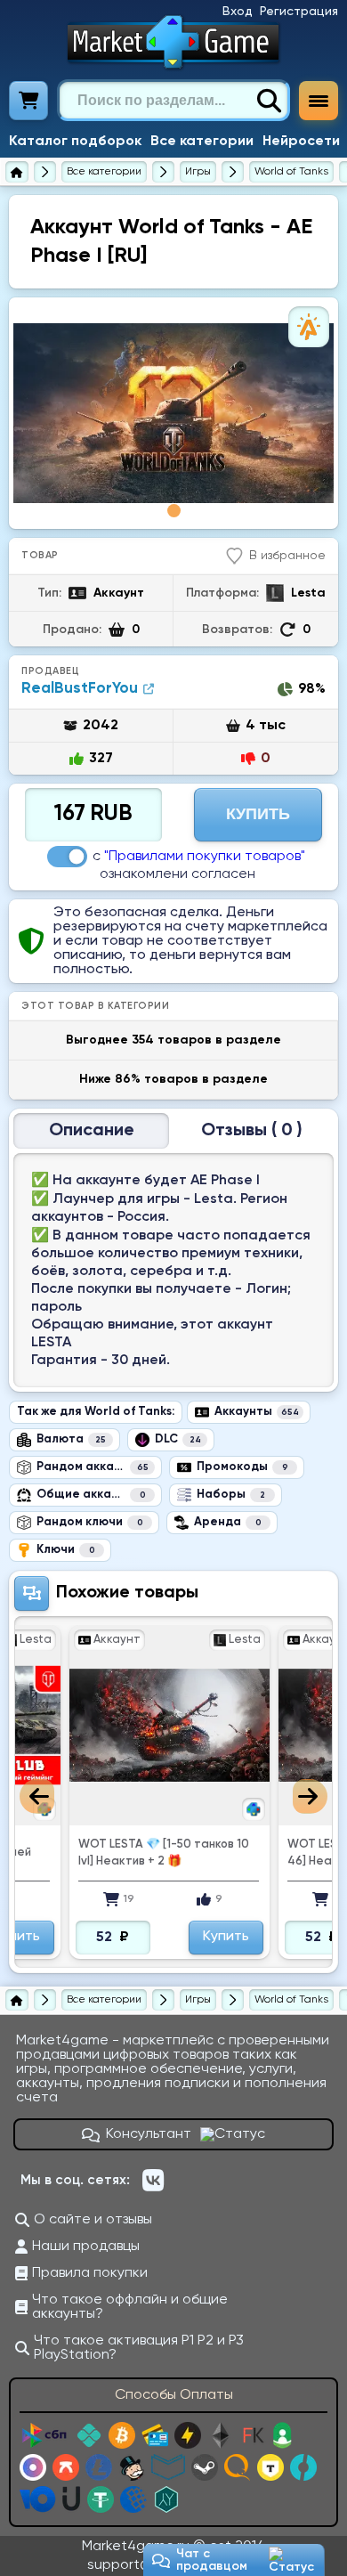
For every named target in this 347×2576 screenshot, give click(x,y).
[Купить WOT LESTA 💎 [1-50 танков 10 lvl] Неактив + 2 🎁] (169, 1725)
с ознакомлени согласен (199, 865)
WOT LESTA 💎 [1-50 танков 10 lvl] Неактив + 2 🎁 (164, 1853)
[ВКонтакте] (153, 2181)
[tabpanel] (173, 413)
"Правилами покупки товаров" (205, 857)
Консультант (149, 2134)
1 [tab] (174, 511)
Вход (238, 12)
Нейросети (301, 142)
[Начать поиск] (269, 101)
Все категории (202, 142)
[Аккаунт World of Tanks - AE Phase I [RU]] (173, 413)
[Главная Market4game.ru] (174, 42)
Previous (37, 1796)
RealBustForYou (80, 689)
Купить (258, 814)
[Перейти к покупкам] (29, 101)
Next (310, 1796)
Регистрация (299, 12)
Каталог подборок (75, 142)
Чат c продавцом (212, 2560)
